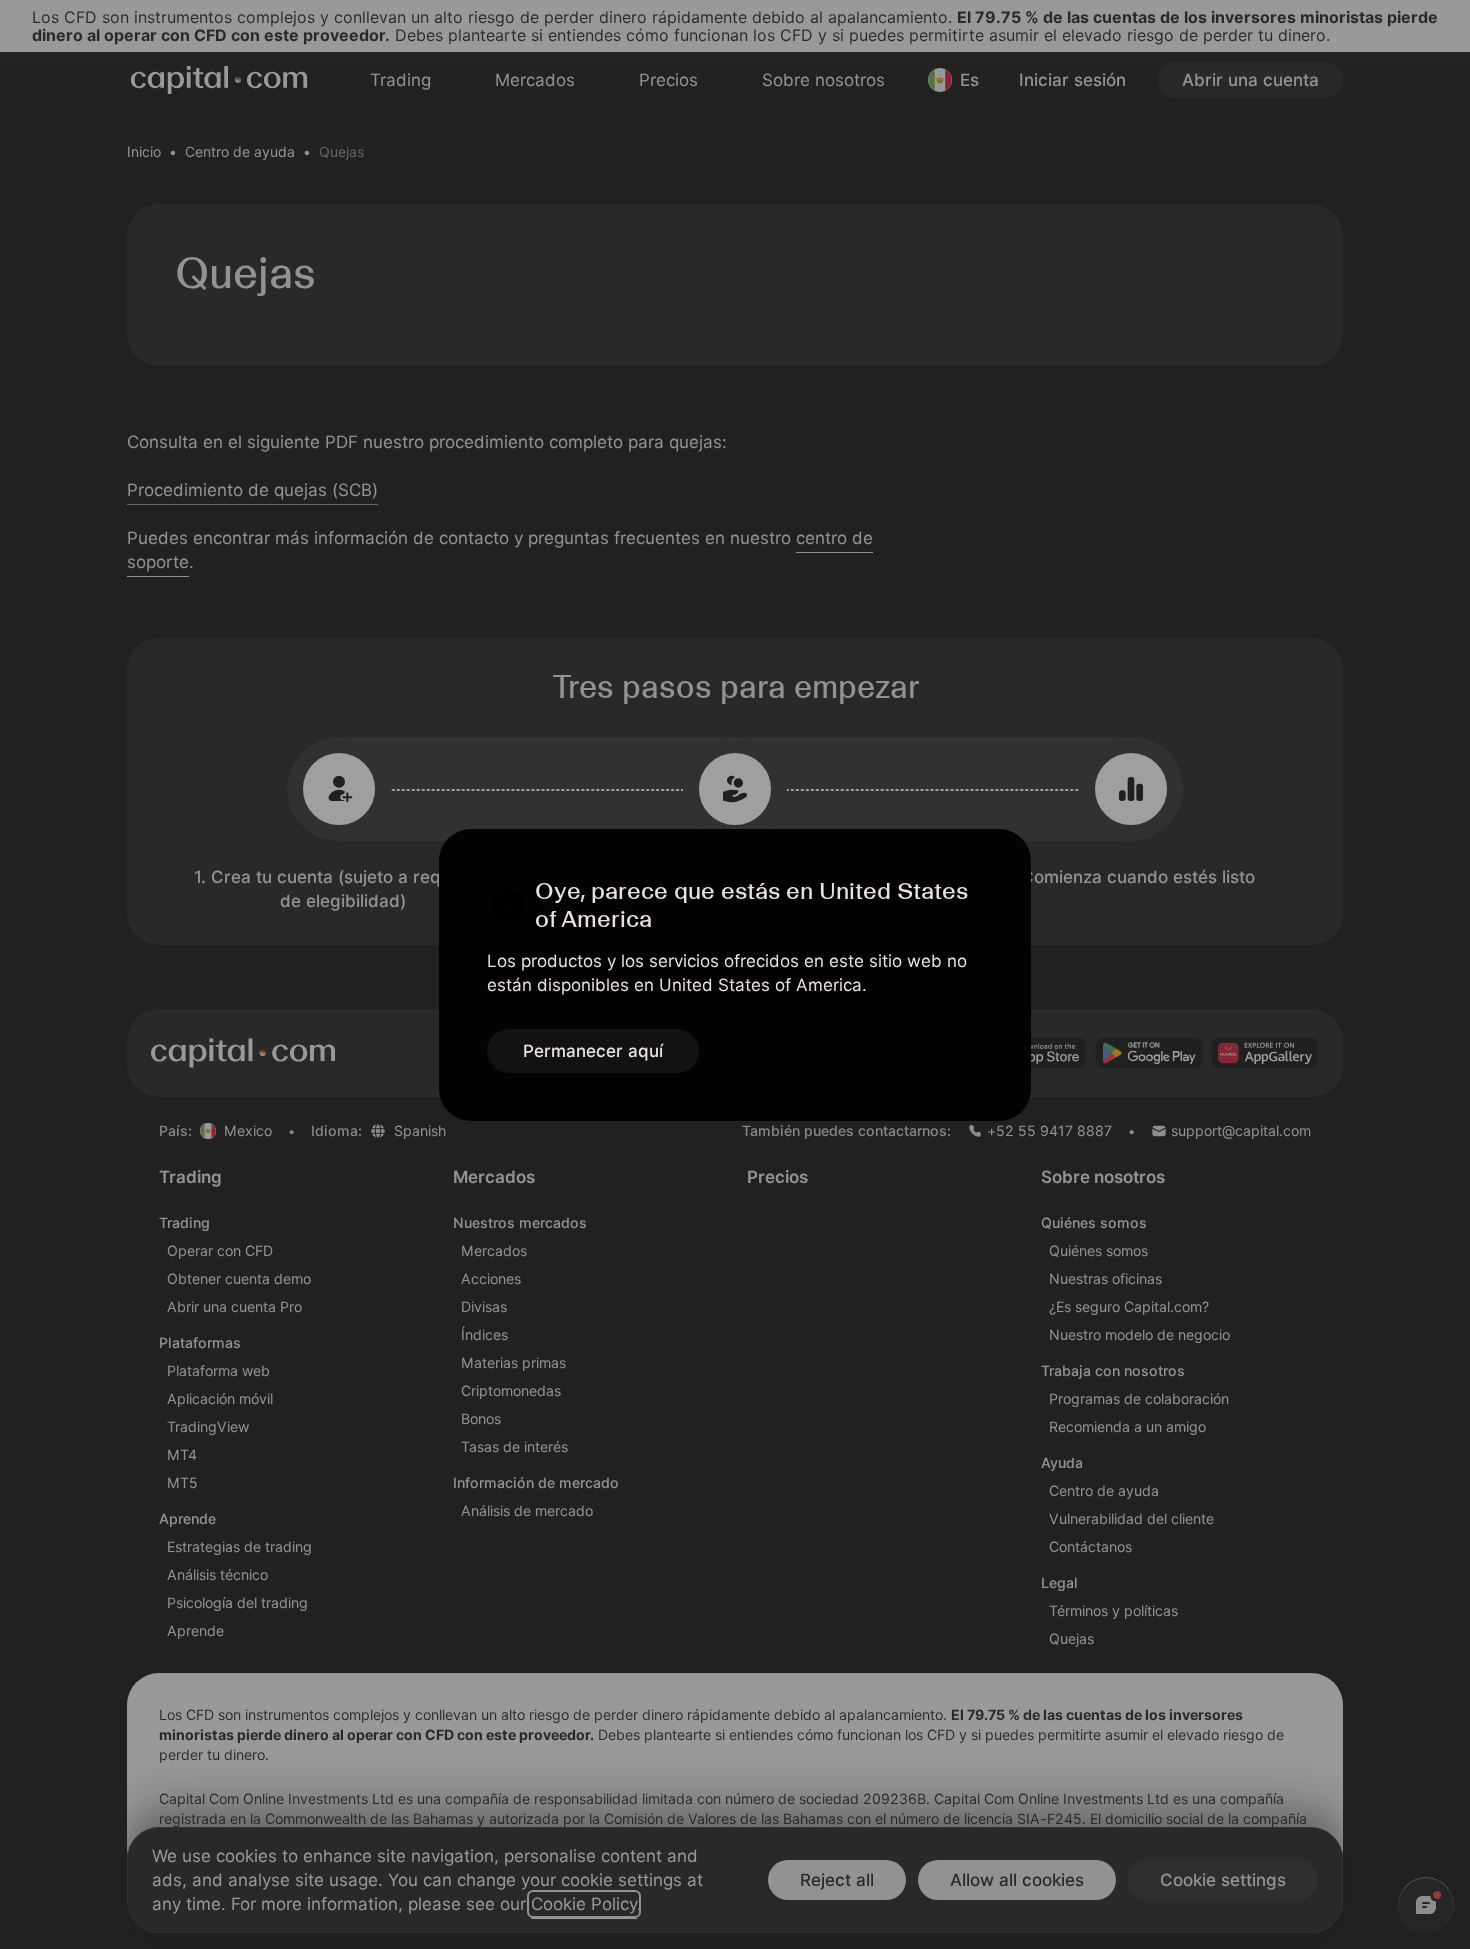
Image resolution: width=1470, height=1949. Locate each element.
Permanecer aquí (593, 1051)
